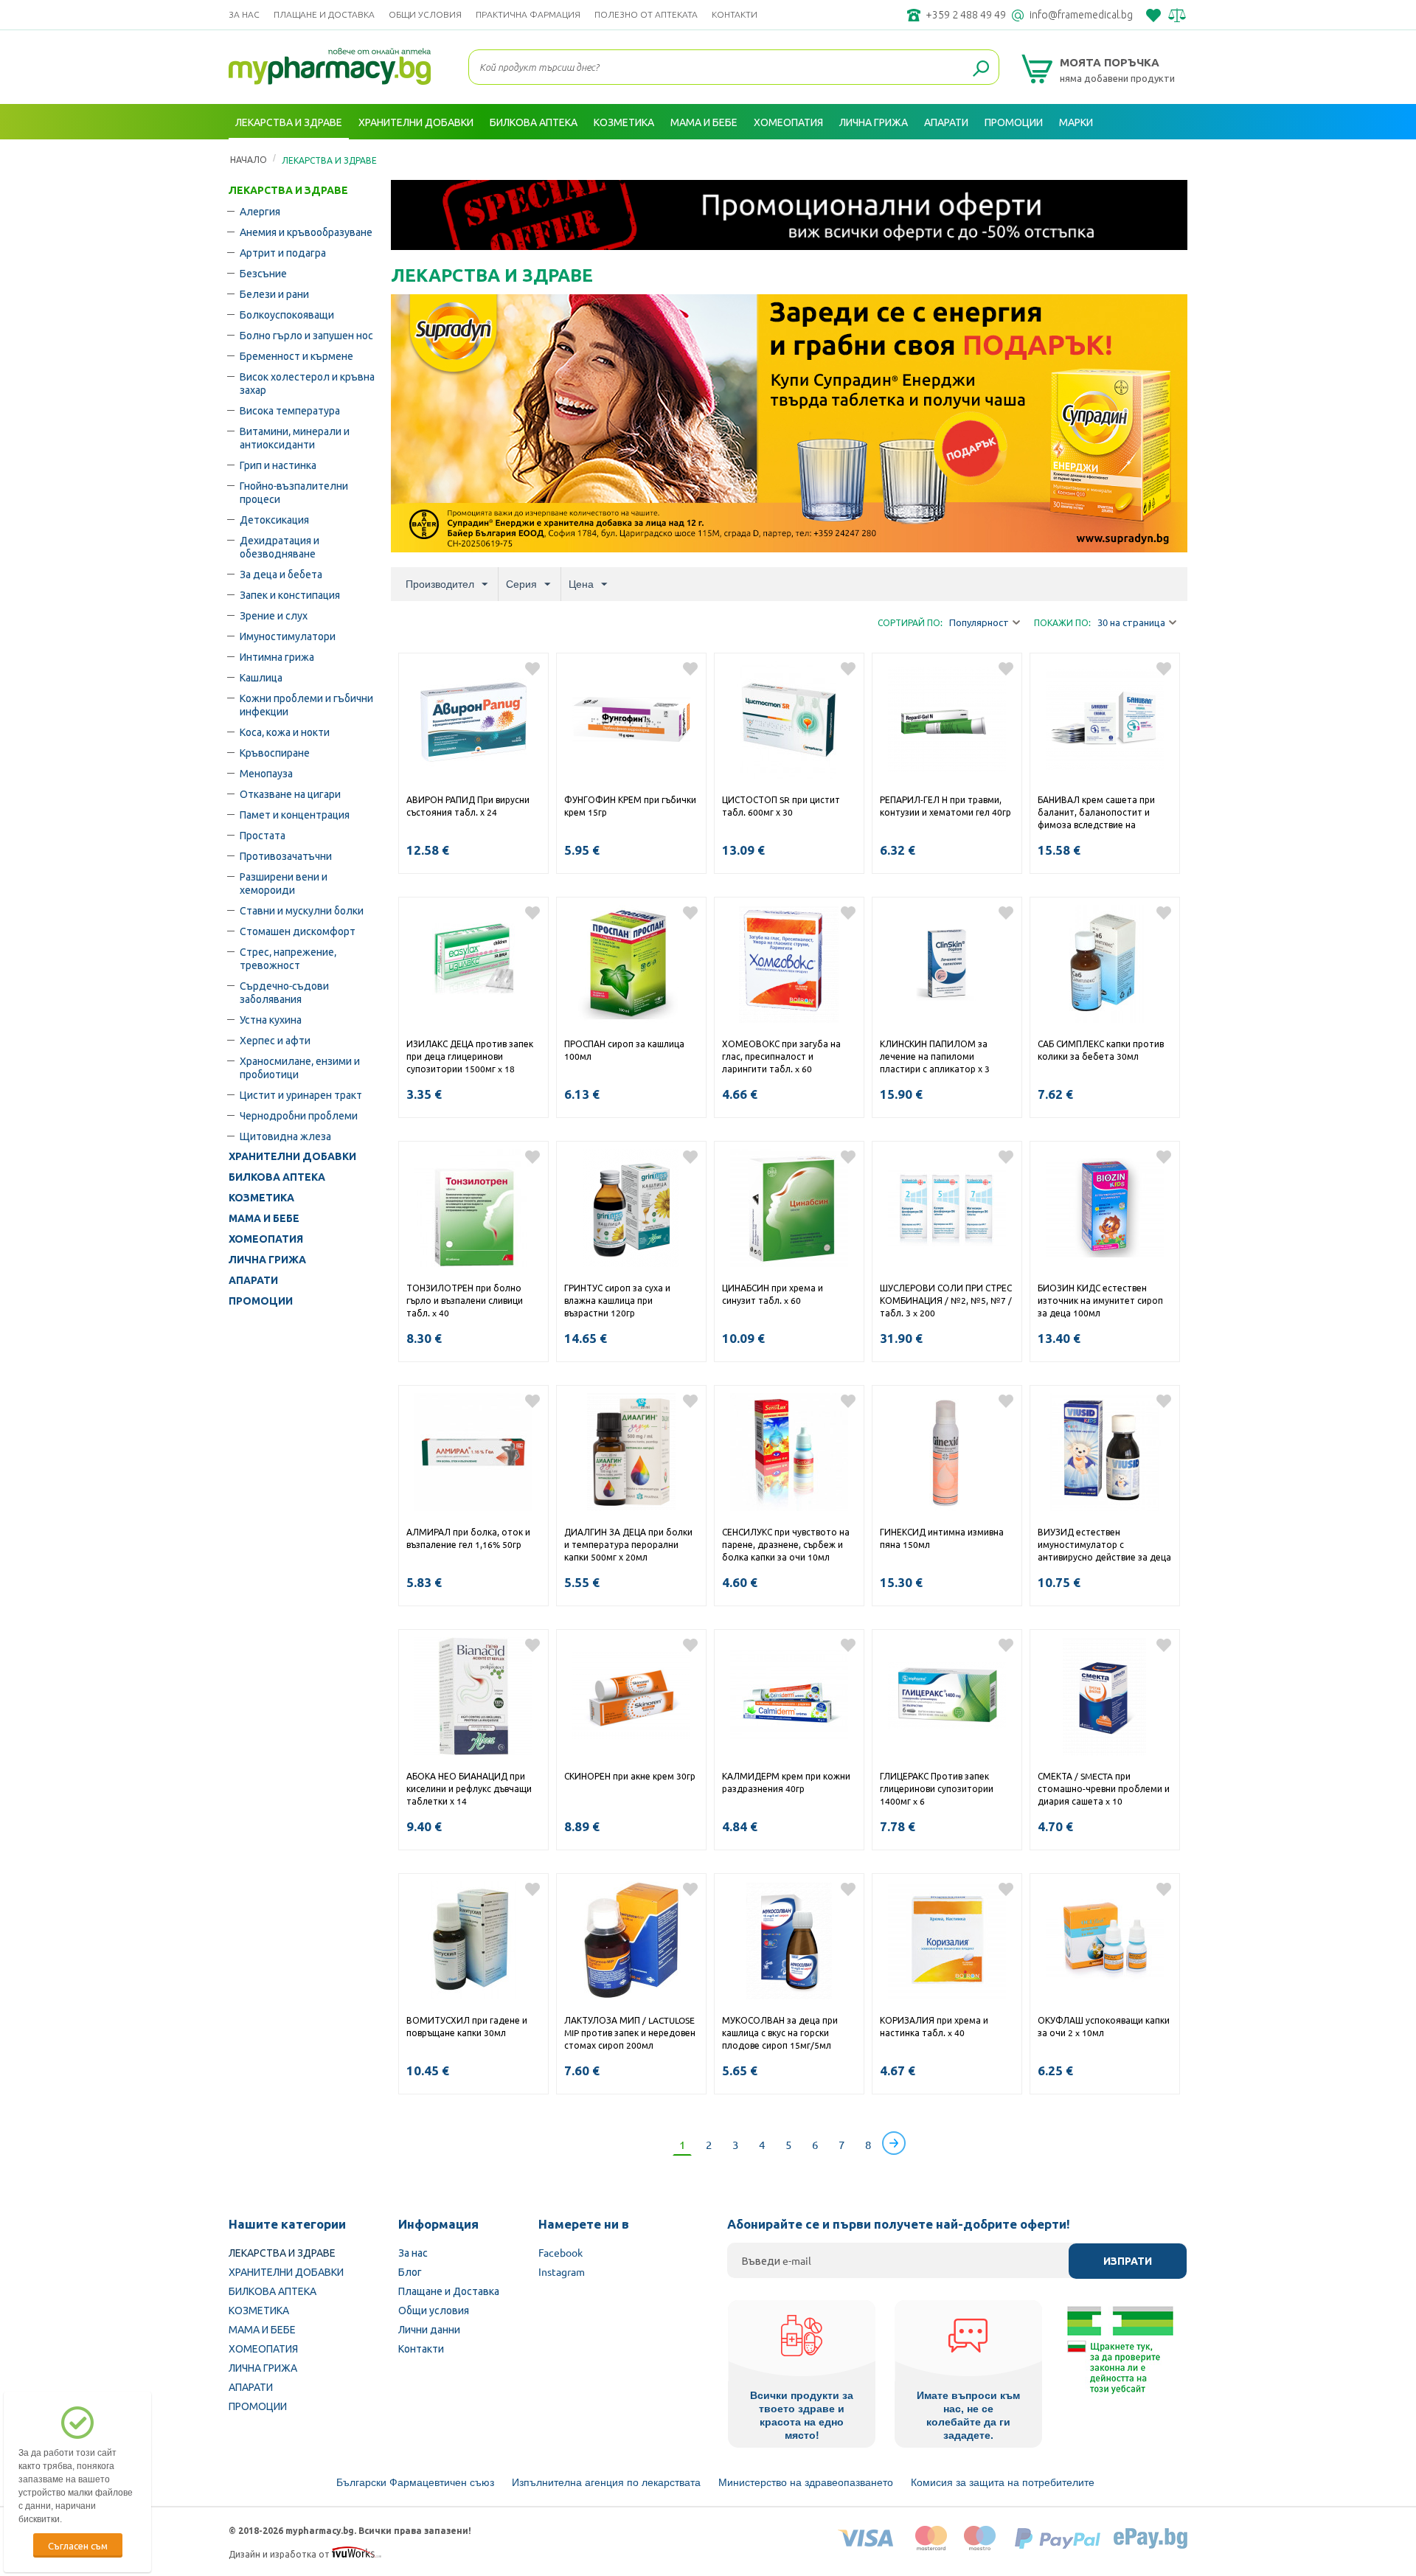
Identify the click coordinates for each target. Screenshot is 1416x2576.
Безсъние (263, 273)
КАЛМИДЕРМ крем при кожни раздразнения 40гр (786, 1782)
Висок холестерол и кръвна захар (307, 383)
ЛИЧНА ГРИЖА (267, 1260)
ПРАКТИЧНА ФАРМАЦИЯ (528, 14)
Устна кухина (271, 1019)
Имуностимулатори (288, 636)
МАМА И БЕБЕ (264, 1218)
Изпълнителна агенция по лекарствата (606, 2482)
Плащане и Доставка (324, 14)
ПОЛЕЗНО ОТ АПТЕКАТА (646, 14)
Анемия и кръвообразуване (306, 232)
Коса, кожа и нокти (285, 732)
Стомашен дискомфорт (298, 931)
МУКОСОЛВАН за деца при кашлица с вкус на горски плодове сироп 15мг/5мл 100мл (780, 2034)
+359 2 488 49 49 (966, 15)
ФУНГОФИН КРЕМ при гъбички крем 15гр (630, 806)
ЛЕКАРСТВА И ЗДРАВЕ (288, 190)
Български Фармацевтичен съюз (415, 2482)
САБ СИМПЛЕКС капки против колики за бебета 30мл (1101, 1050)
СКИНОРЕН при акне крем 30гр (630, 1776)
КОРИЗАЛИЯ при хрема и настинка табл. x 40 (934, 2026)
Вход (1171, 157)
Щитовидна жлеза (285, 1136)
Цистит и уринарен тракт (301, 1094)
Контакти (735, 14)
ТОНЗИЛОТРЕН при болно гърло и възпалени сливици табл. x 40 (465, 1300)
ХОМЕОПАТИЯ (266, 1239)
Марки (1076, 122)
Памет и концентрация (295, 814)
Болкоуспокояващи (287, 314)
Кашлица (261, 677)
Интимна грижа (277, 656)
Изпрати (1128, 2261)
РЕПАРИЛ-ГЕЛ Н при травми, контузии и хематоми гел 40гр (945, 806)
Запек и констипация (290, 594)
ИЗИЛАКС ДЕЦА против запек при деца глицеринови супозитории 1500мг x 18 (470, 1056)
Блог (410, 2271)
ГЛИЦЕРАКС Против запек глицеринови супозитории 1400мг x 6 (937, 1788)
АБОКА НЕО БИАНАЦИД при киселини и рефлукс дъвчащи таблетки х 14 (469, 1788)
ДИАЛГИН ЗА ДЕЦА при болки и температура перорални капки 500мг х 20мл (628, 1544)
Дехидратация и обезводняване (280, 546)
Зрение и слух (274, 615)
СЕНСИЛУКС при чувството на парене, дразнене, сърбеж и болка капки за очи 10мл (786, 1544)
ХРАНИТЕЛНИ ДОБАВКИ (292, 1156)
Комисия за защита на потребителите (1003, 2482)
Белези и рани (274, 294)
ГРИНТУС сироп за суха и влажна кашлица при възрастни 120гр (617, 1300)
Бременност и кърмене (296, 355)
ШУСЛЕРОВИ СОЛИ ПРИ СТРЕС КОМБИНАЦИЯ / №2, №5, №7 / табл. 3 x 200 (946, 1300)
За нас (244, 14)
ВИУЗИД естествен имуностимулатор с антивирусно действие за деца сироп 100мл (1104, 1546)
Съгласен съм (78, 2545)
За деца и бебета (281, 574)
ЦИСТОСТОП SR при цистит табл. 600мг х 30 (781, 806)
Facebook (560, 2252)
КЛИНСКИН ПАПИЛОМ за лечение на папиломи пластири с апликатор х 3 (935, 1056)
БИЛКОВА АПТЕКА (277, 1177)
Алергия (260, 211)
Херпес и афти (275, 1040)
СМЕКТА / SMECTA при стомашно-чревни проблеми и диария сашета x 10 (1104, 1788)
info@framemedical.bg (1081, 15)
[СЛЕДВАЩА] (894, 2143)
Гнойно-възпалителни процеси (294, 492)
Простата (263, 835)
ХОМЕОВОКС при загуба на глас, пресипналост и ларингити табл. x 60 (781, 1056)
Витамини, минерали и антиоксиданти (295, 437)
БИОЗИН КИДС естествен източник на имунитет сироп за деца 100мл (1100, 1300)
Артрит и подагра (283, 252)
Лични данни (429, 2329)
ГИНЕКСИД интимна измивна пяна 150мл (942, 1538)
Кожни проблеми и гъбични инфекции (306, 704)
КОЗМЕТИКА (261, 1198)
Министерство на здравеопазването (806, 2482)
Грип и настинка (278, 465)
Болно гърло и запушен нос (306, 335)
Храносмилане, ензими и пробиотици (300, 1067)
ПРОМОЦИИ (261, 1301)
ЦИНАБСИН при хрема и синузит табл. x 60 (773, 1294)
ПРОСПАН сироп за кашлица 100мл (624, 1050)
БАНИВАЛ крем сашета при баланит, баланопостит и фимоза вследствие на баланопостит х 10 (1096, 813)
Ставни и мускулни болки (302, 910)
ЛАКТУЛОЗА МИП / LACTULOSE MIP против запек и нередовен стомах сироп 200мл (630, 2032)
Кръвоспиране (275, 752)
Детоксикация (274, 519)
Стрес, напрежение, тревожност (288, 958)
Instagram (562, 2271)
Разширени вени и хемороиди (284, 883)
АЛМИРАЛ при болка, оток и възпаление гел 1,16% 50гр (468, 1538)
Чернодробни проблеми (299, 1115)
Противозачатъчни (286, 855)
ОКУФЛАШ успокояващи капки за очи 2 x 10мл (1104, 2026)
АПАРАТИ (253, 1280)
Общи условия (425, 14)
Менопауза (266, 773)
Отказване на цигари (290, 794)
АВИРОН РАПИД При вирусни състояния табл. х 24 (468, 806)
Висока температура (290, 410)
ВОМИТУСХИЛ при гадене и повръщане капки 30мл (467, 2026)
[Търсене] (981, 69)
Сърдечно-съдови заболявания (284, 992)
